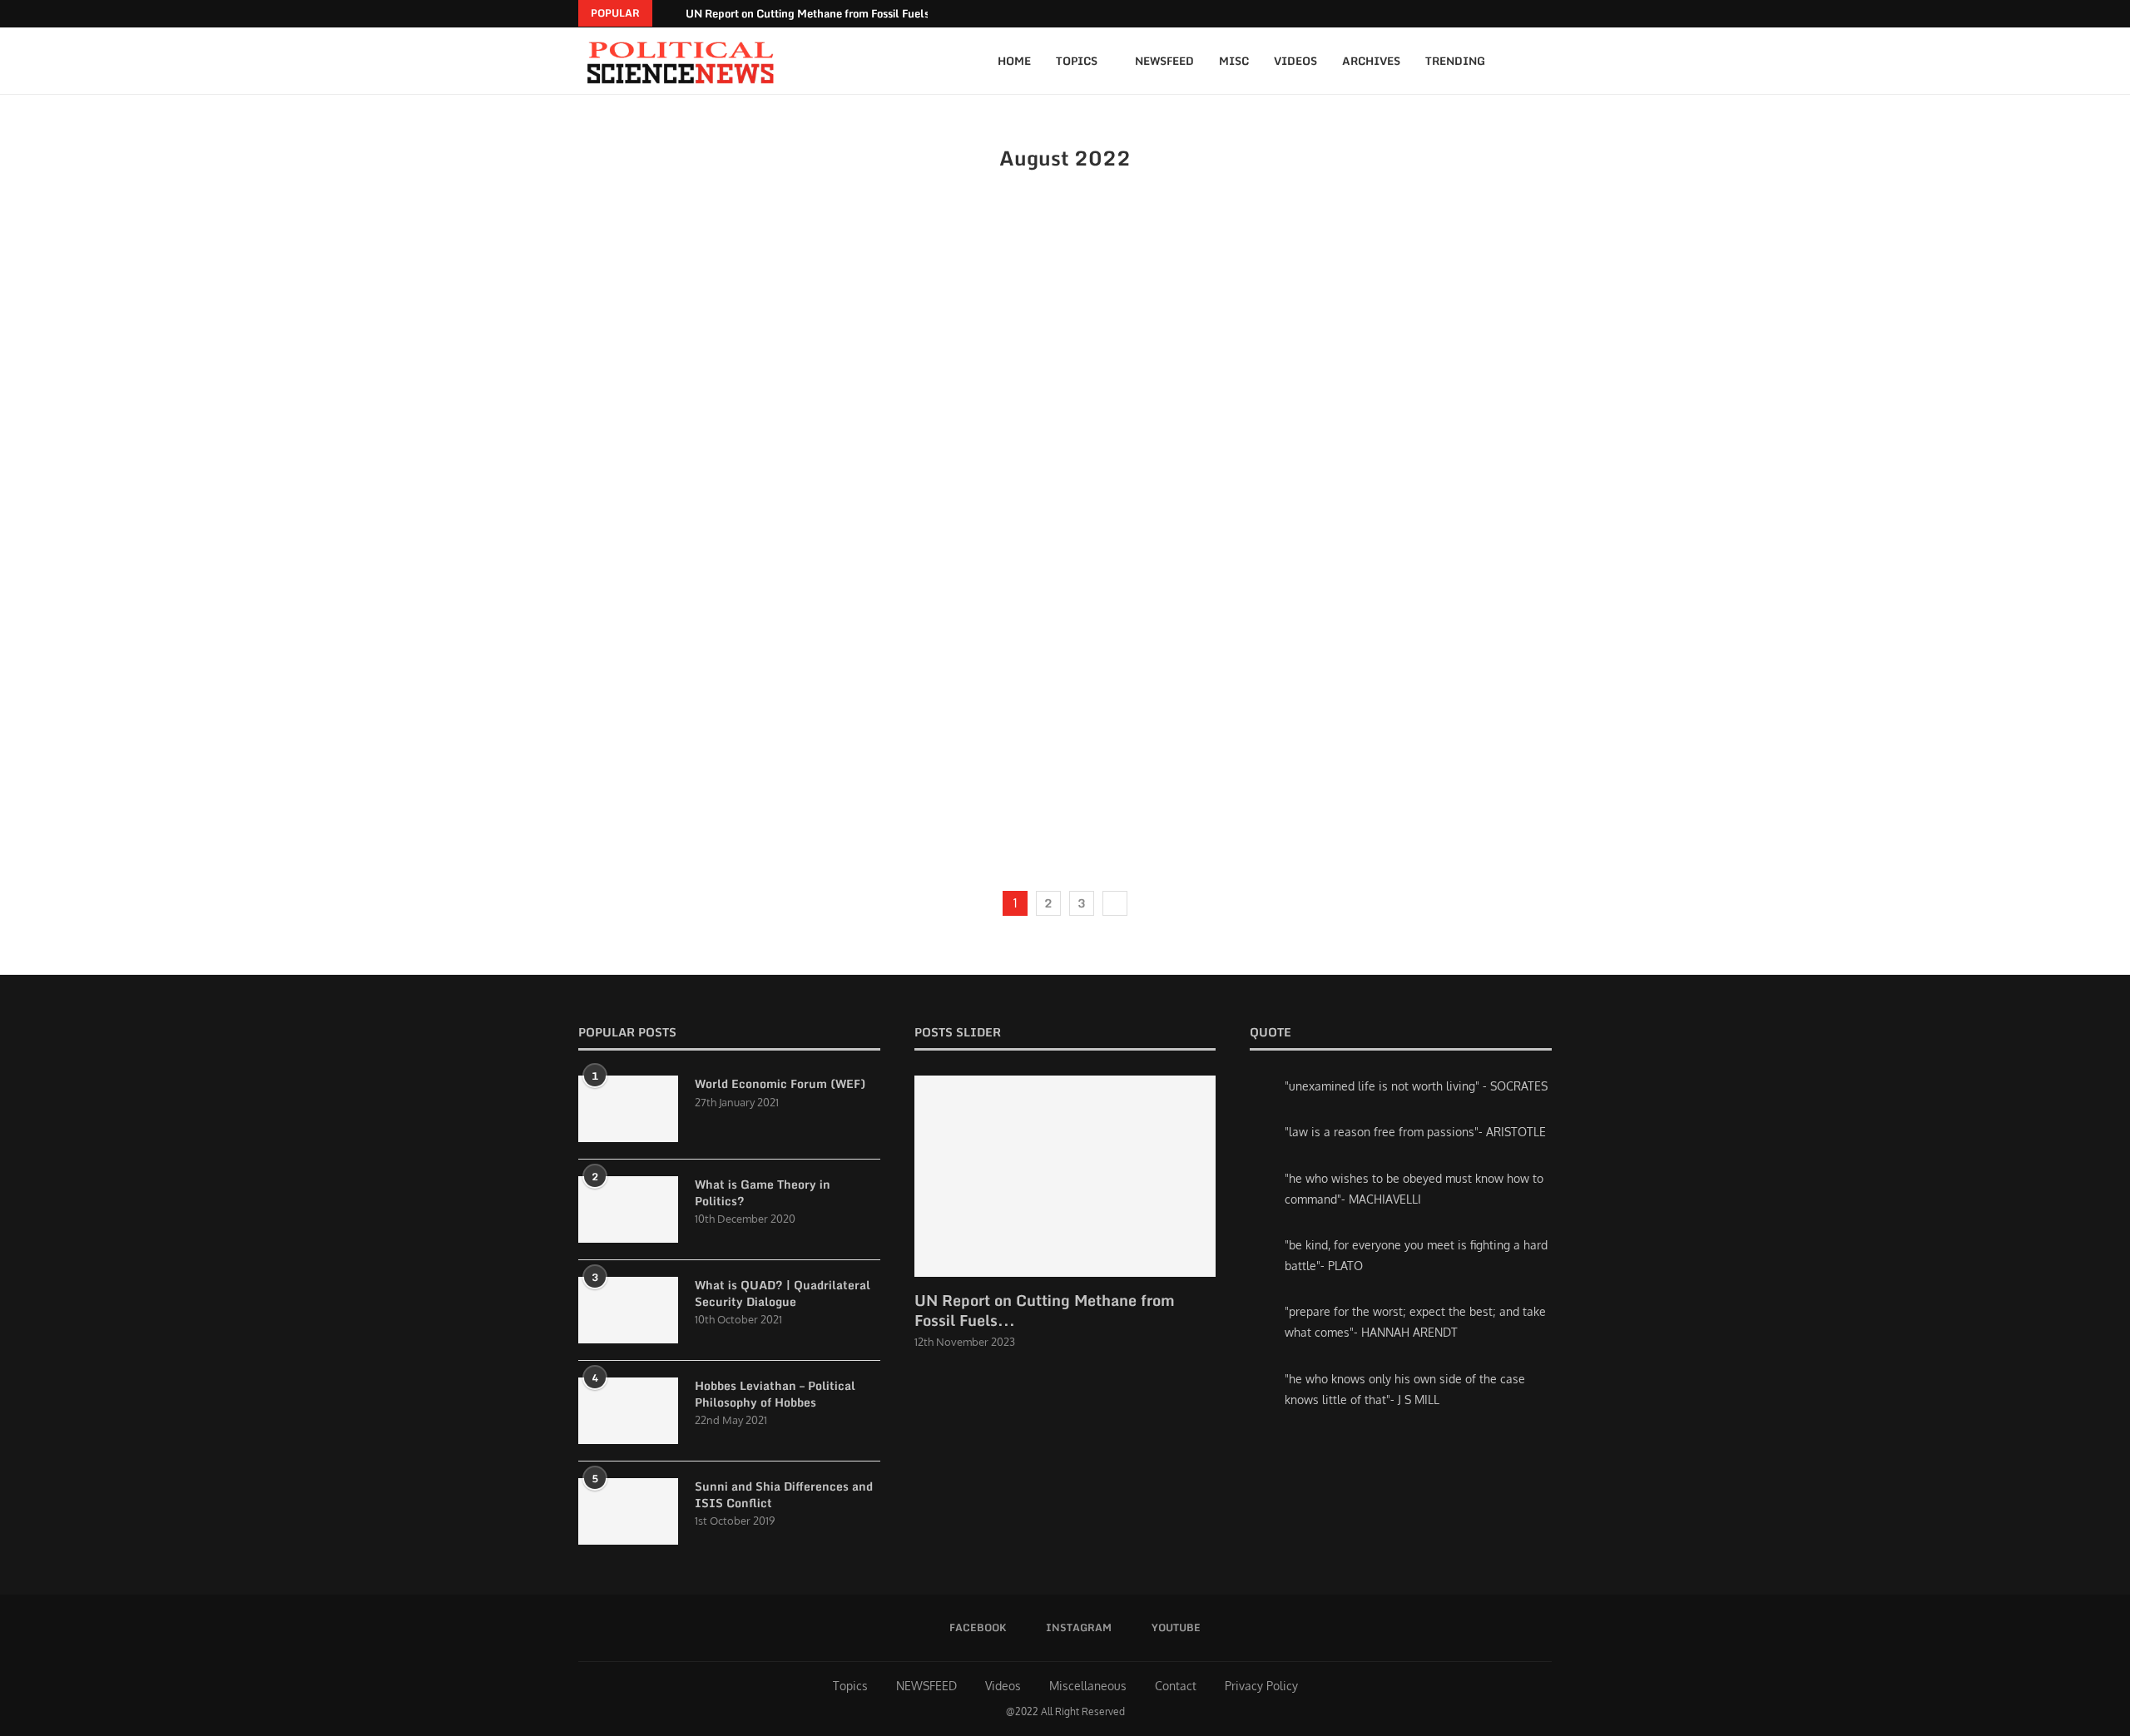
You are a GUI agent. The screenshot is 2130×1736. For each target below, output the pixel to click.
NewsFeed (1164, 61)
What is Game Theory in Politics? (763, 1192)
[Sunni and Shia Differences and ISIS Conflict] (628, 1511)
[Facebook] (1526, 14)
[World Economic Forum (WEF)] (628, 1109)
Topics (1077, 61)
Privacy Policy (1261, 1686)
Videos (1295, 61)
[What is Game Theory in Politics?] (628, 1209)
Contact (1176, 1686)
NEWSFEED (926, 1686)
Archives (1371, 61)
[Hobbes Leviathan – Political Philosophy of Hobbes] (628, 1411)
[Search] (1543, 61)
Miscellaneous (1088, 1686)
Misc (1234, 61)
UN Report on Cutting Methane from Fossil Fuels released (830, 13)
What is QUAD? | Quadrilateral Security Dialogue (783, 1293)
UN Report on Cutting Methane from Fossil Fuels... (1045, 1310)
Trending (1455, 61)
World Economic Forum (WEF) (780, 1084)
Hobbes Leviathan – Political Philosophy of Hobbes (775, 1394)
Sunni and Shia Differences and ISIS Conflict (784, 1494)
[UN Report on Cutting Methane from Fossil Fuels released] (1065, 1176)
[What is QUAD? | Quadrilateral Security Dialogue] (628, 1310)
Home (1014, 61)
